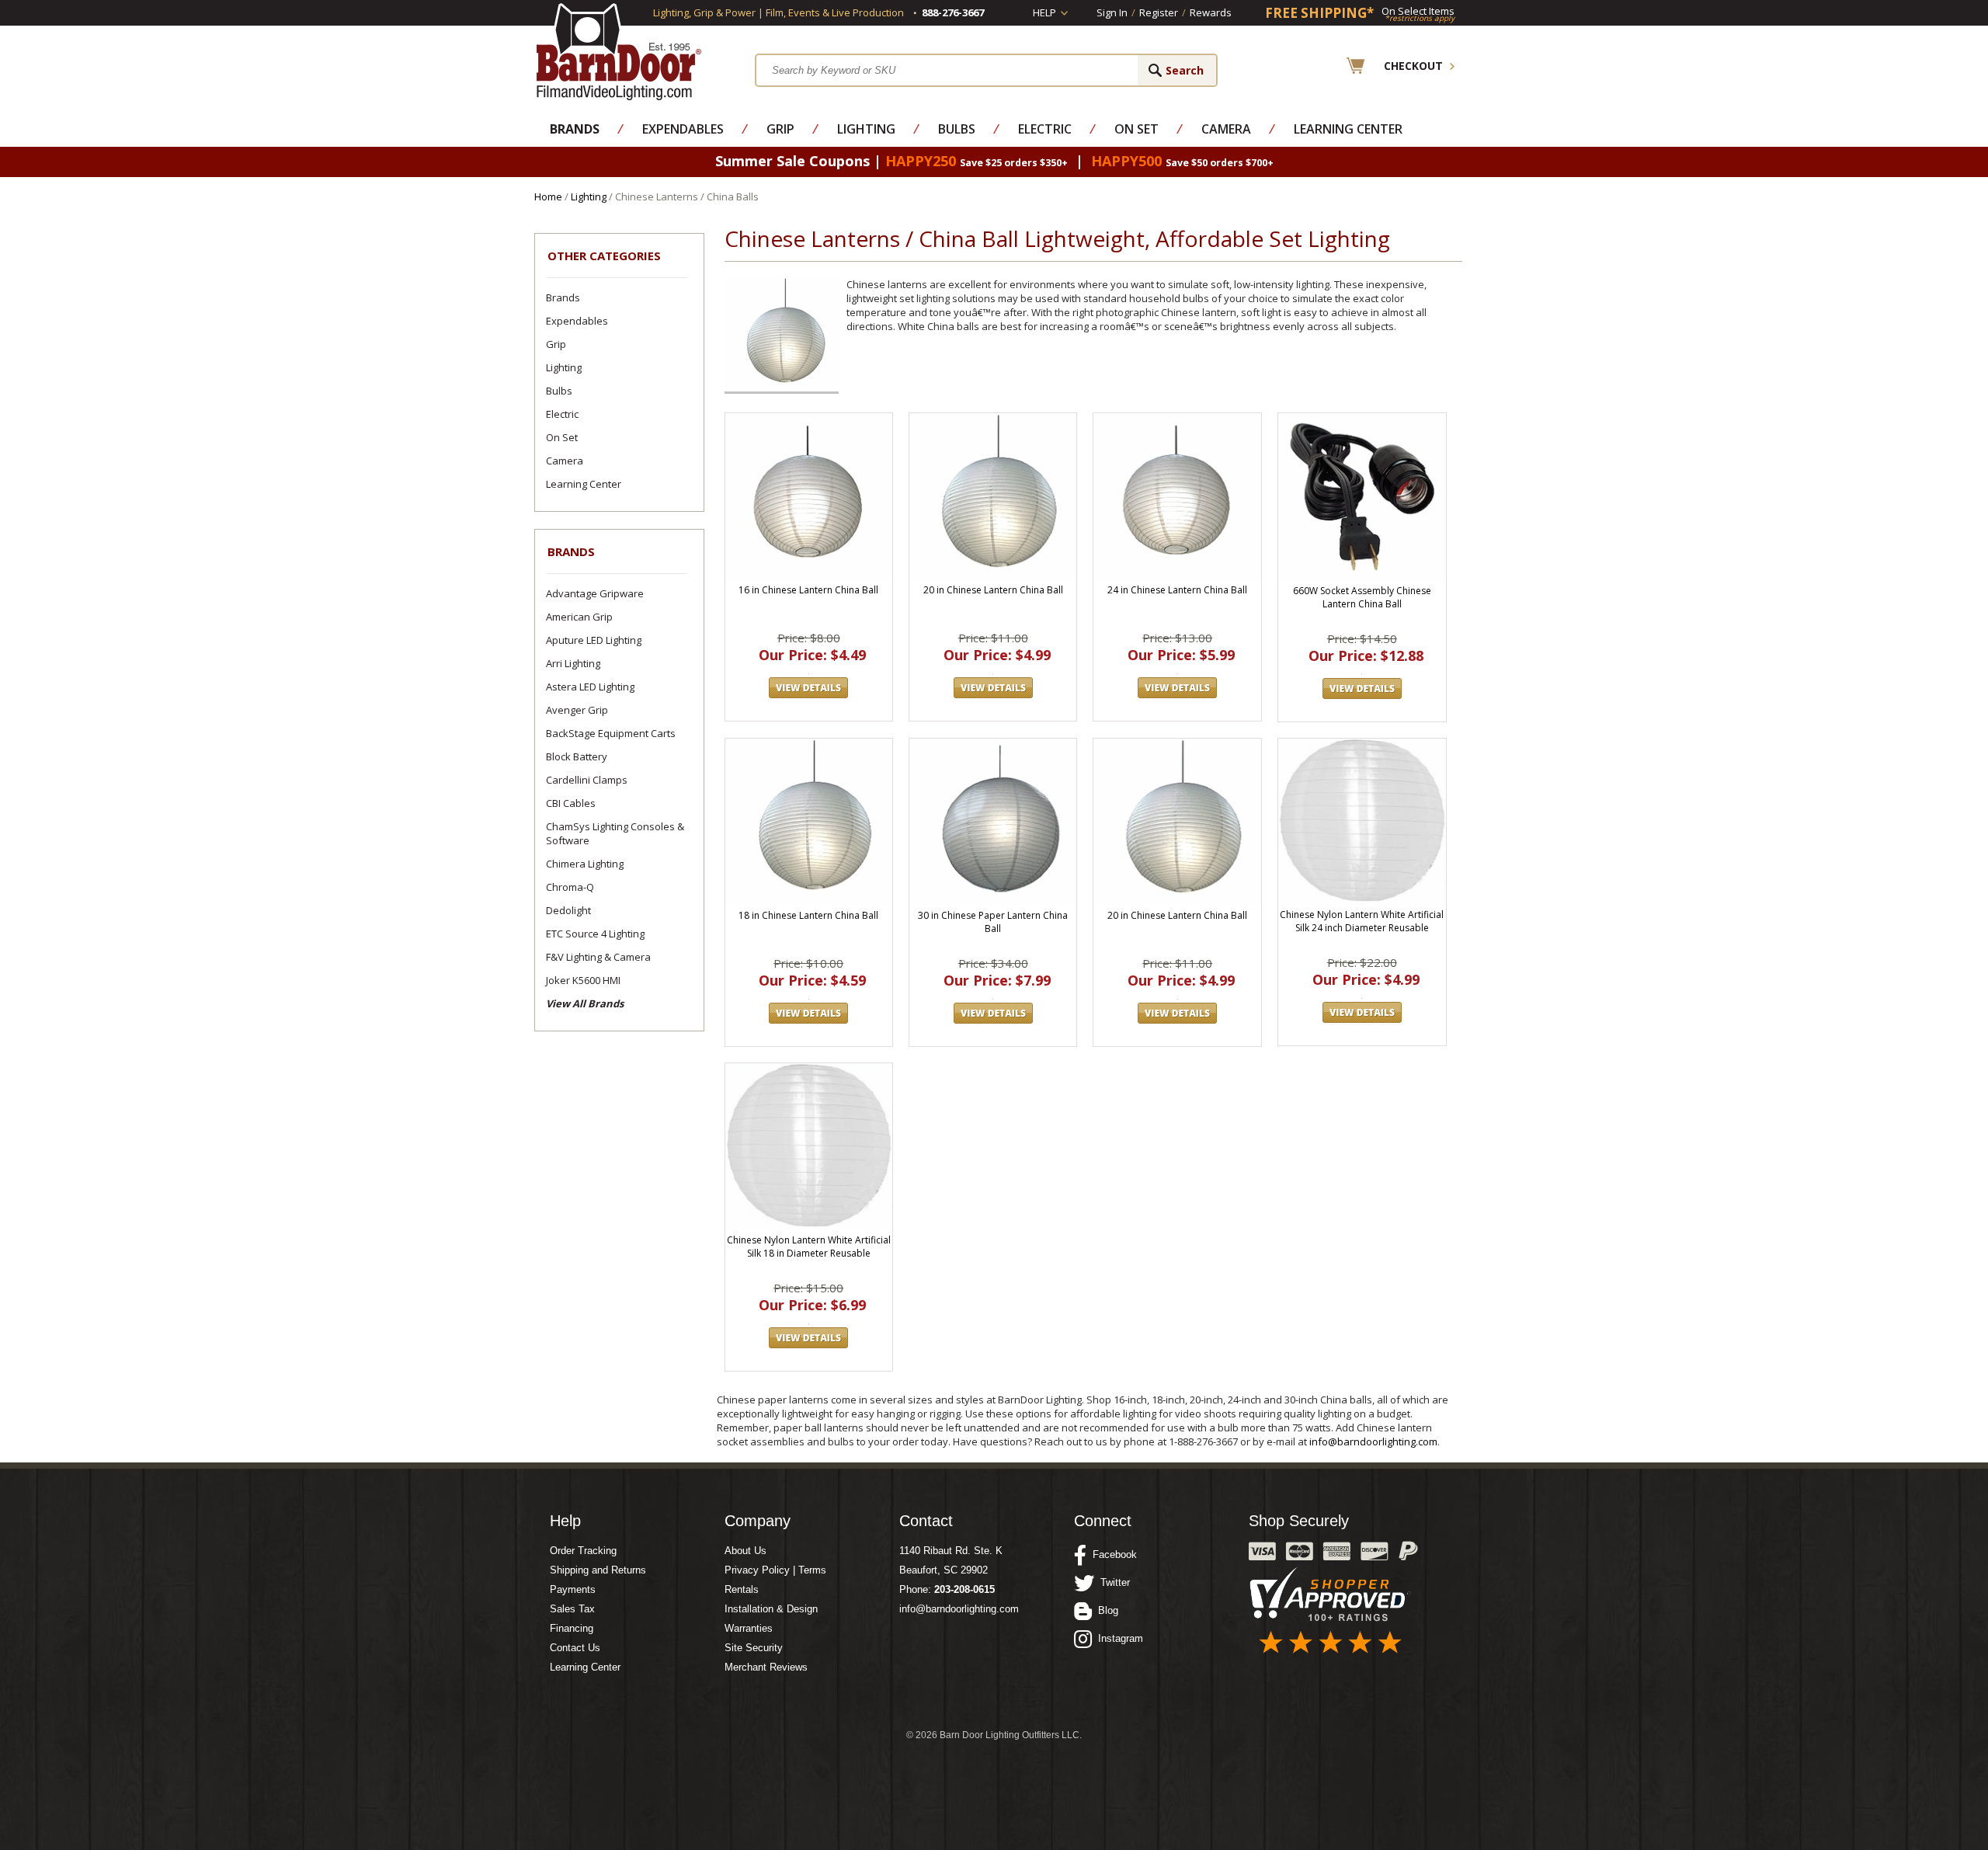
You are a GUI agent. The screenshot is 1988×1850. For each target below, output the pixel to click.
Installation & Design (771, 1609)
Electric (1045, 129)
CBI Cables (571, 803)
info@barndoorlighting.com (1373, 1441)
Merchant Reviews (766, 1667)
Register (1159, 12)
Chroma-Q (570, 887)
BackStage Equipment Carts (611, 733)
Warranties (749, 1628)
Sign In (1112, 12)
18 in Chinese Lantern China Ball (808, 915)
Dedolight (568, 910)
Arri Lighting (573, 663)
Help (1044, 12)
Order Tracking (583, 1551)
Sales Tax (572, 1609)
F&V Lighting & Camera (598, 957)
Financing (572, 1628)
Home (548, 196)
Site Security (754, 1648)
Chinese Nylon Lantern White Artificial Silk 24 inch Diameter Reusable (1362, 921)
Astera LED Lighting (590, 687)
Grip (780, 129)
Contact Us (575, 1648)
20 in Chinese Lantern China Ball (993, 590)
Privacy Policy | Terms (775, 1570)
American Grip (579, 617)
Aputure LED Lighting (594, 640)
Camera (1226, 129)
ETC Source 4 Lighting (595, 934)
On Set (1136, 129)
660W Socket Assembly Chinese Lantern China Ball (1362, 597)
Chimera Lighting (585, 864)
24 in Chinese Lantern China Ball (1177, 590)
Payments (573, 1589)
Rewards (1211, 12)
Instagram (1117, 1638)
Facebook (1112, 1554)
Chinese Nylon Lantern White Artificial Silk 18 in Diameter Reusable (809, 1247)
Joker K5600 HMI (583, 980)
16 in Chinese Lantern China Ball (808, 590)
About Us (745, 1551)
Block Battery (577, 756)
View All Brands (585, 1003)
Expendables (683, 129)
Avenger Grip (577, 710)
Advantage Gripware (595, 593)
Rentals (742, 1589)
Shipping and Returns (598, 1570)
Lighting (866, 129)
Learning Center (1348, 129)
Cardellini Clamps (587, 780)
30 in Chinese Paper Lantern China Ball (993, 922)
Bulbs (957, 129)
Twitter (1112, 1582)
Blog (1105, 1610)
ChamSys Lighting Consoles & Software (615, 833)
